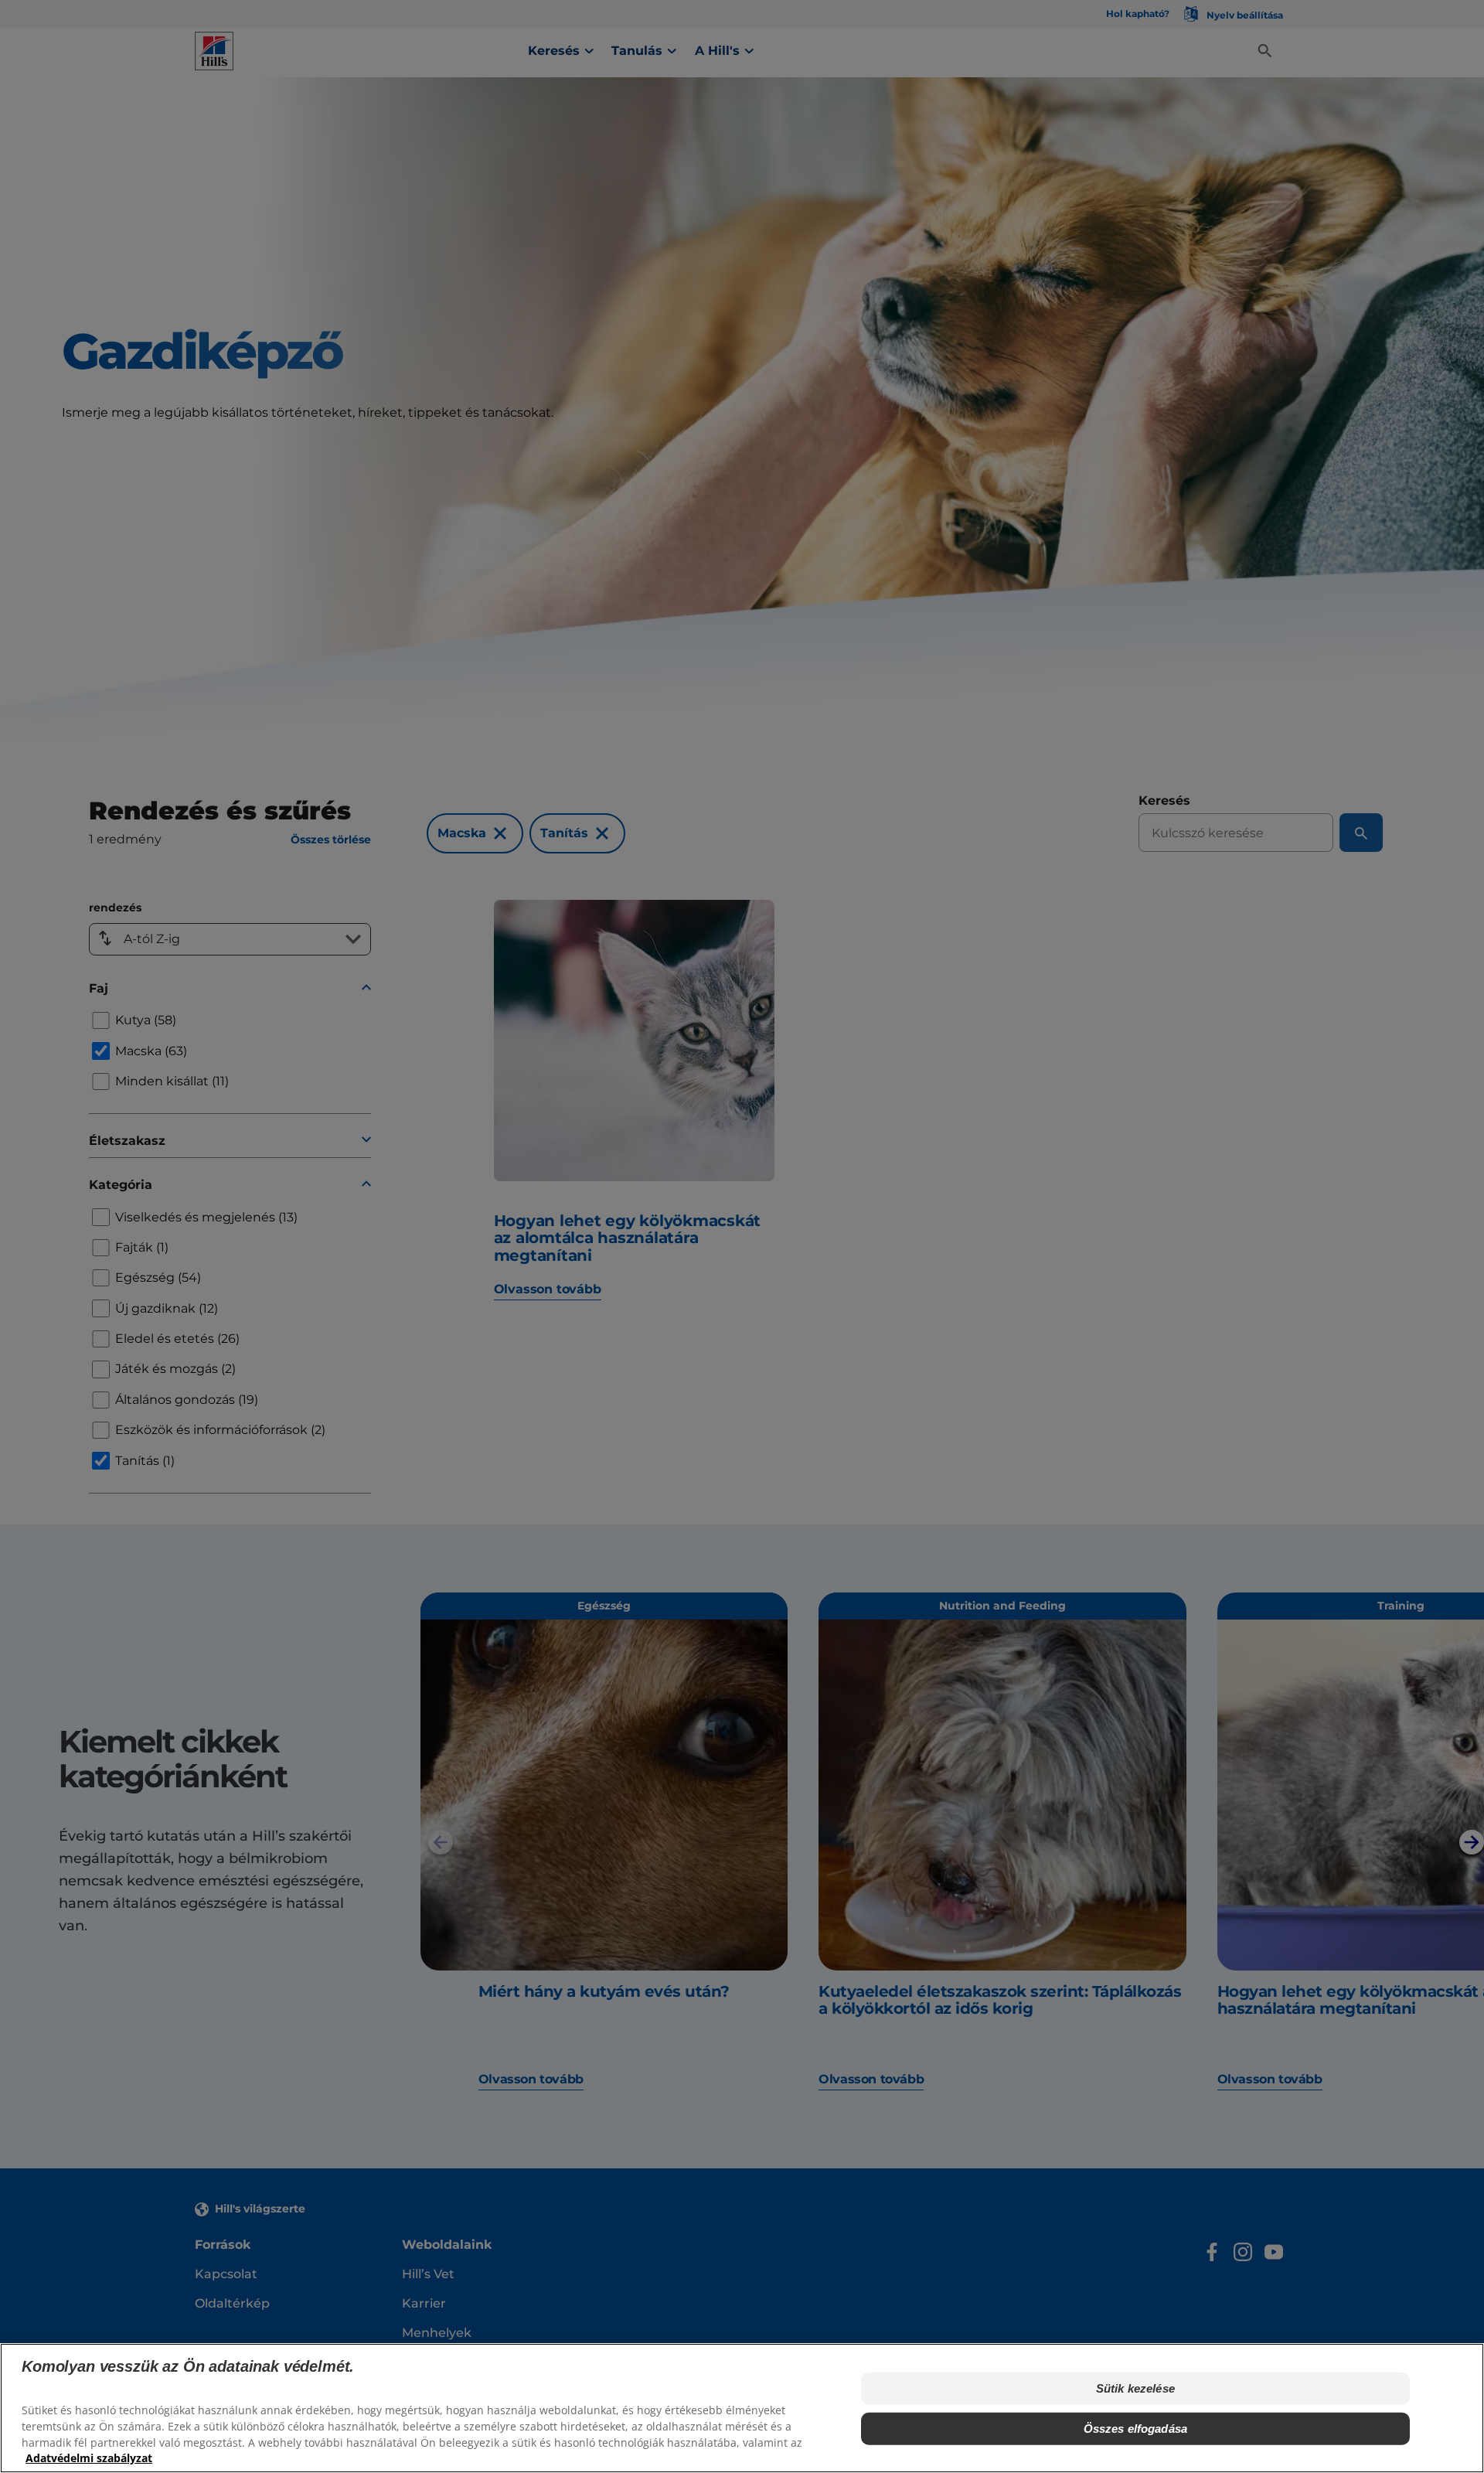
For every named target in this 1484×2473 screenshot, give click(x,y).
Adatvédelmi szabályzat (89, 2458)
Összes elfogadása (1136, 2429)
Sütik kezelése (1135, 2388)
